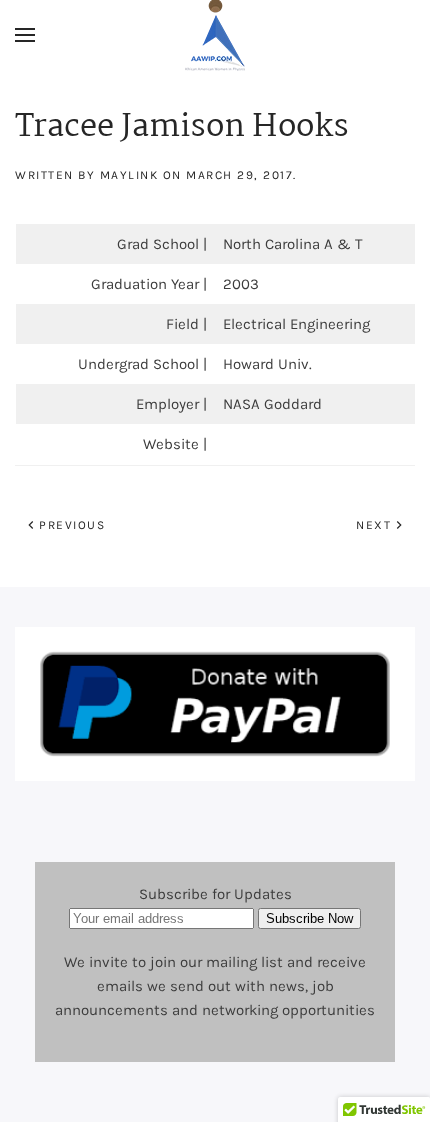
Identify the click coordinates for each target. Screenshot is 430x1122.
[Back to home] (215, 35)
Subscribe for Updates (215, 894)
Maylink (129, 175)
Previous (72, 525)
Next (373, 525)
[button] (25, 35)
